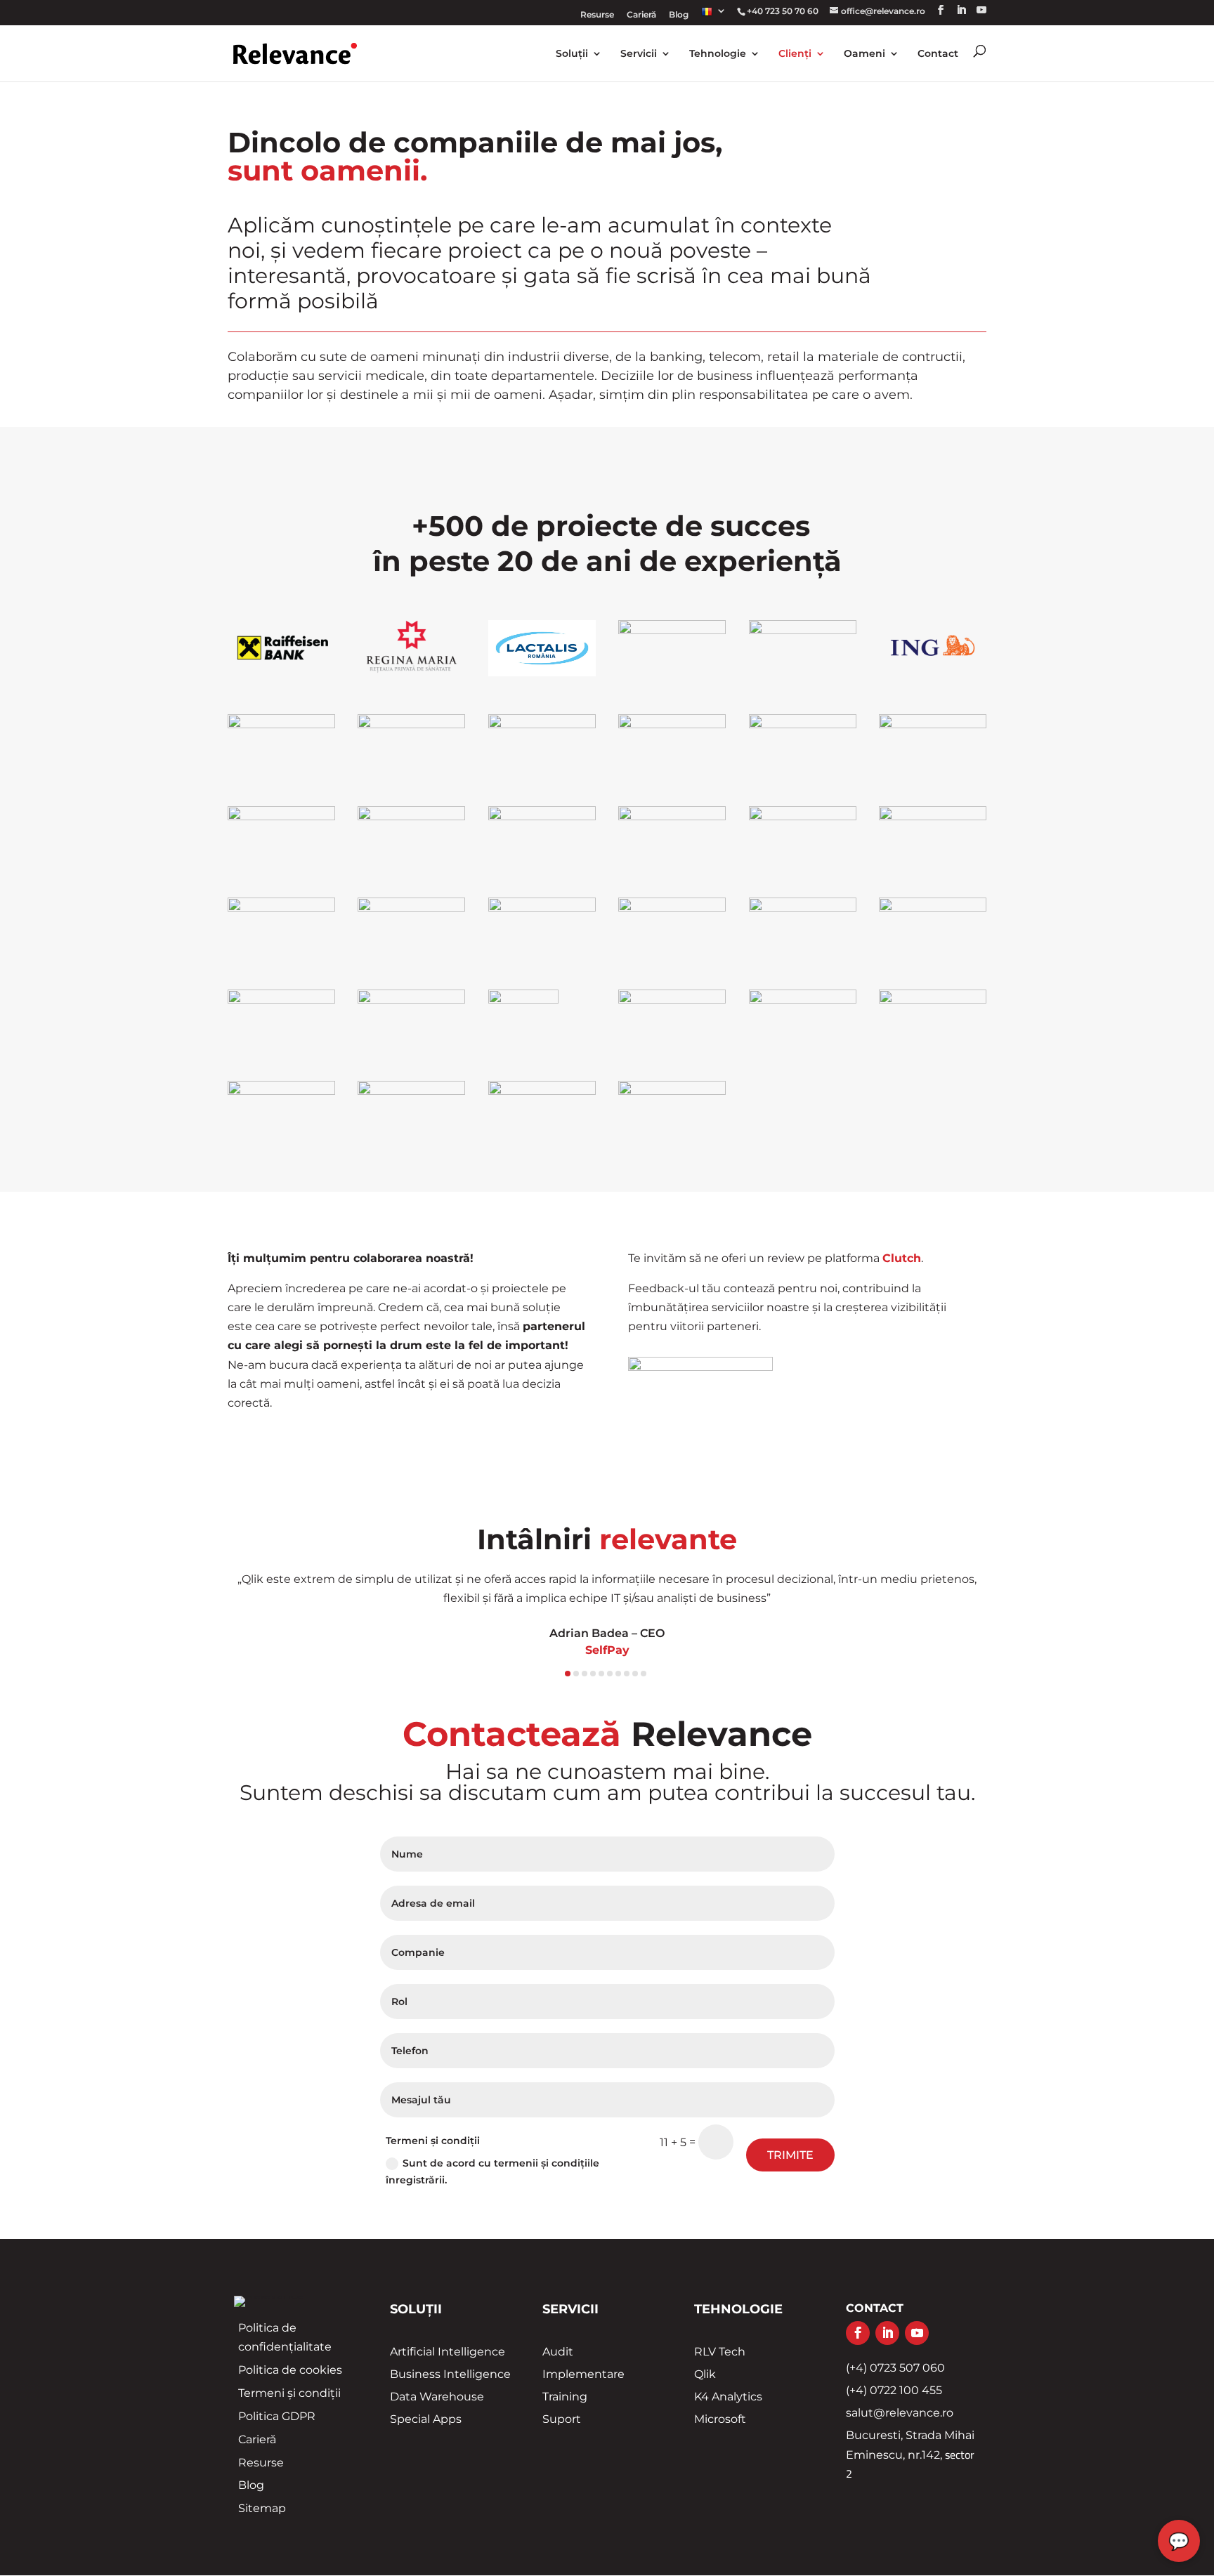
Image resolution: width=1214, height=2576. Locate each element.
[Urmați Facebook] (858, 2333)
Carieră (641, 15)
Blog (679, 15)
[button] (265, 1625)
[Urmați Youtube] (917, 2333)
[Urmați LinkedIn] (887, 2333)
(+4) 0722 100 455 (894, 2390)
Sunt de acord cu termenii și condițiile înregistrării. (492, 2171)
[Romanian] (714, 16)
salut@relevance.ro (900, 2413)
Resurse (597, 15)
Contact (938, 54)
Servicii (639, 54)
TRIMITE (790, 2155)
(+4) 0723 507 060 (895, 2368)
